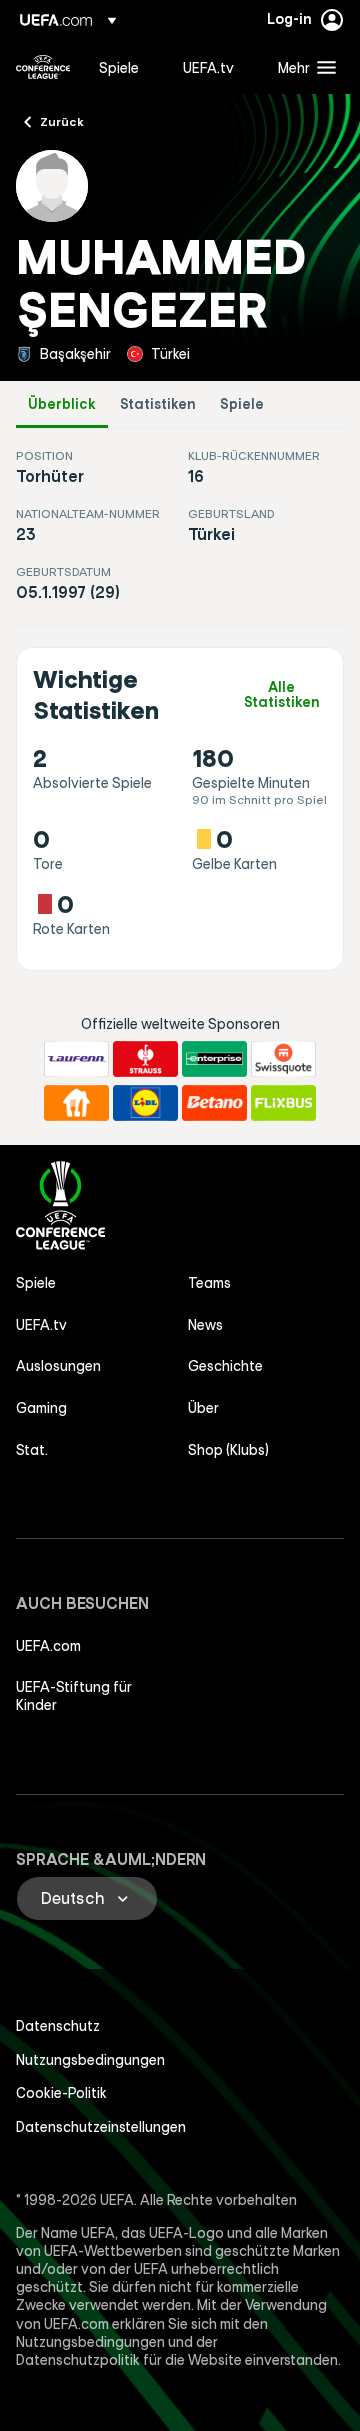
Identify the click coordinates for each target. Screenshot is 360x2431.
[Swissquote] (283, 1059)
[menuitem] (124, 67)
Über (203, 1408)
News (205, 1325)
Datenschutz (58, 2026)
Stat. (32, 1450)
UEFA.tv (41, 1325)
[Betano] (214, 1103)
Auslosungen (58, 1366)
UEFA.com (48, 1646)
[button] (302, 67)
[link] (119, 67)
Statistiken (158, 404)
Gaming (41, 1408)
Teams (209, 1283)
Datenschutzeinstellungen (101, 2127)
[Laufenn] (76, 1059)
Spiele (242, 404)
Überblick (62, 404)
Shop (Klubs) (228, 1450)
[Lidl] (145, 1103)
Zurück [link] (62, 121)
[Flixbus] (283, 1103)
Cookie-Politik (61, 2093)
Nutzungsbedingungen (90, 2060)
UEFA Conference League (43, 67)
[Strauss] (145, 1059)
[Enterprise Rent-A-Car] (214, 1059)
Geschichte (225, 1366)
